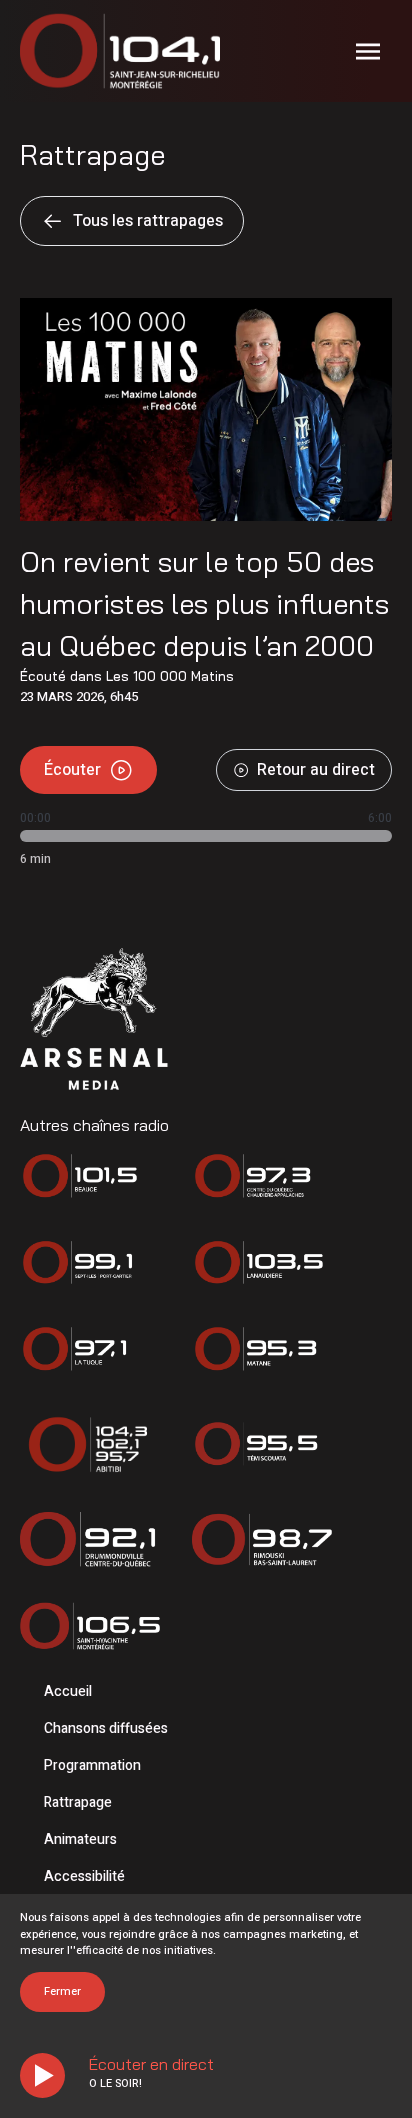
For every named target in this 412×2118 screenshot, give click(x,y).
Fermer (62, 1991)
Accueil (68, 1691)
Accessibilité (84, 1876)
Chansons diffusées (106, 1728)
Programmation (92, 1765)
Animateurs (80, 1839)
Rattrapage (78, 1802)
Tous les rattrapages (148, 221)
